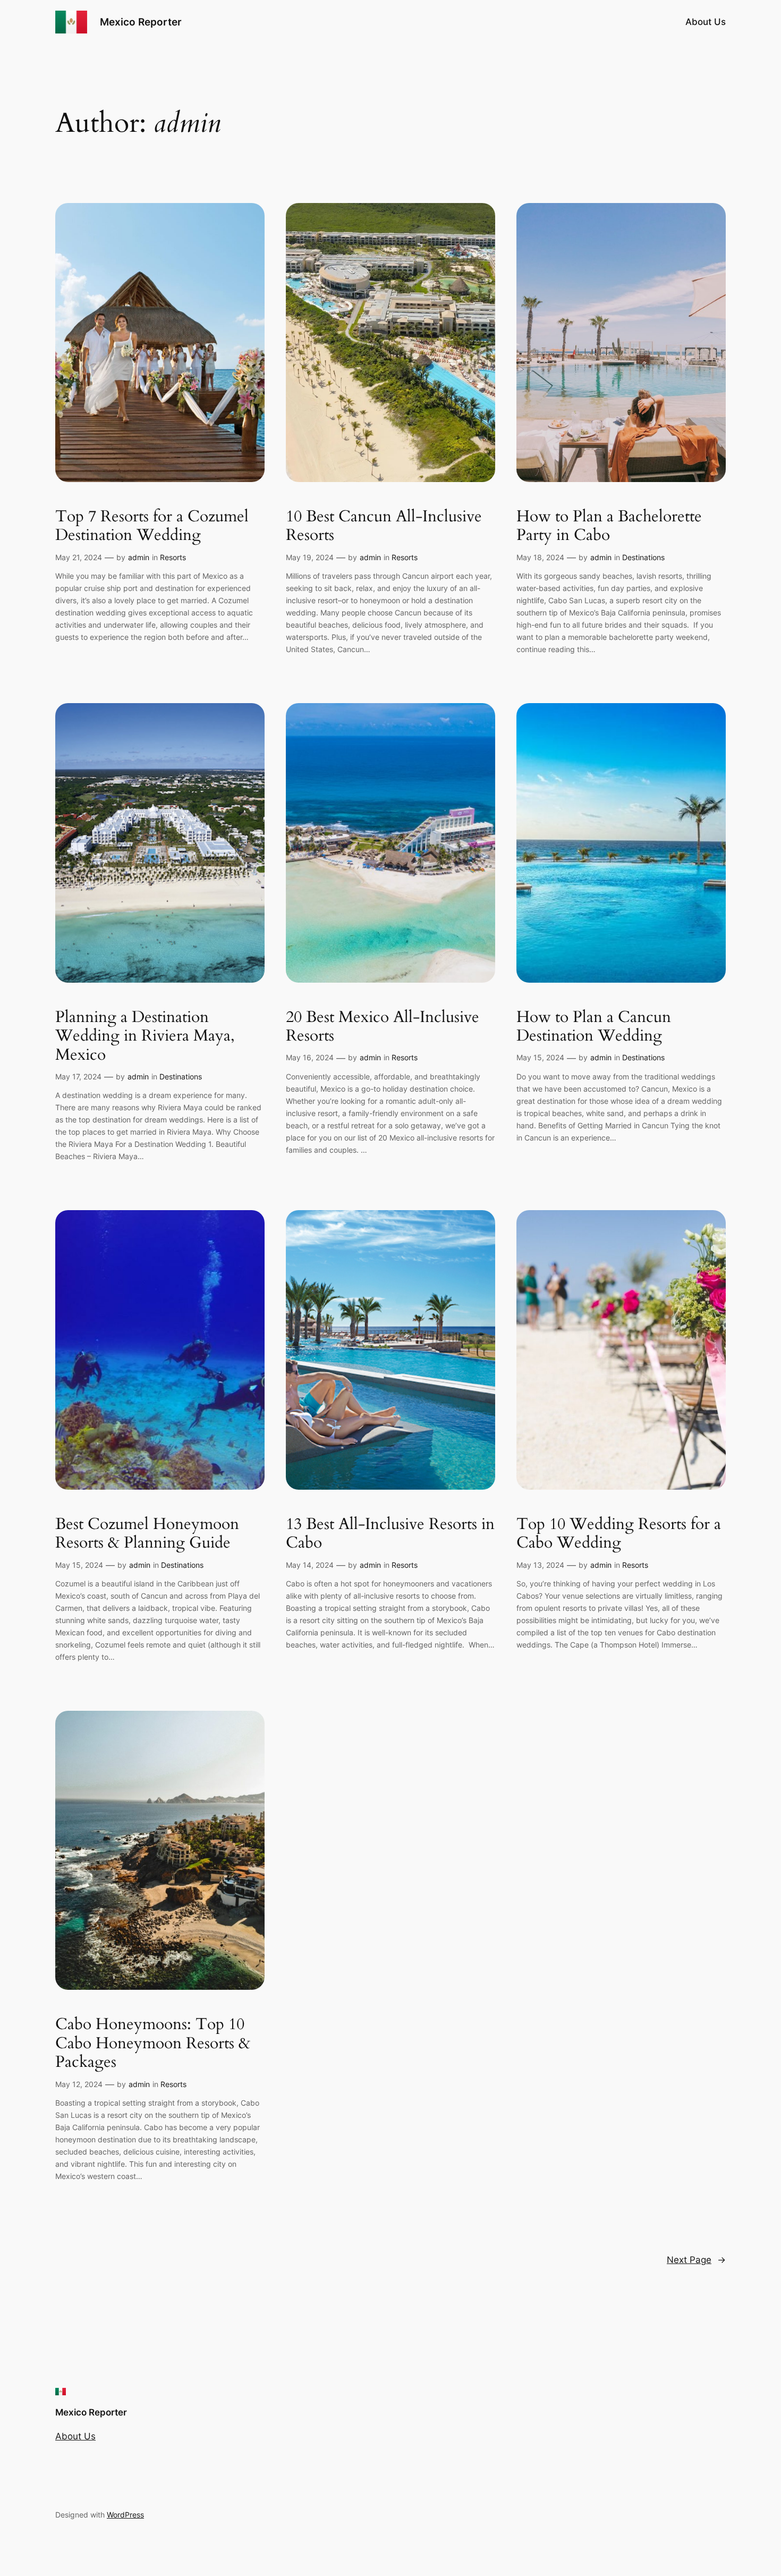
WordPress (125, 2515)
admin (139, 557)
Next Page (696, 2260)
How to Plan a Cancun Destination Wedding (594, 1027)
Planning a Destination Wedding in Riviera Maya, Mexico (145, 1037)
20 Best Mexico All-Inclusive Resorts (383, 1027)
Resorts (173, 557)
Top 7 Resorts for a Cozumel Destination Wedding (152, 526)
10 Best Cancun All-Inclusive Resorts (384, 526)
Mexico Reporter (141, 22)
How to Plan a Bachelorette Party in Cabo (609, 526)
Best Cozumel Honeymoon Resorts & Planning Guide (147, 1534)
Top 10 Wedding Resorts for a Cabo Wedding (619, 1534)
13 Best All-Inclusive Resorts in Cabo (390, 1534)
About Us (706, 22)
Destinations (643, 557)
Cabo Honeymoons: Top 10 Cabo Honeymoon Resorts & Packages (153, 2044)
